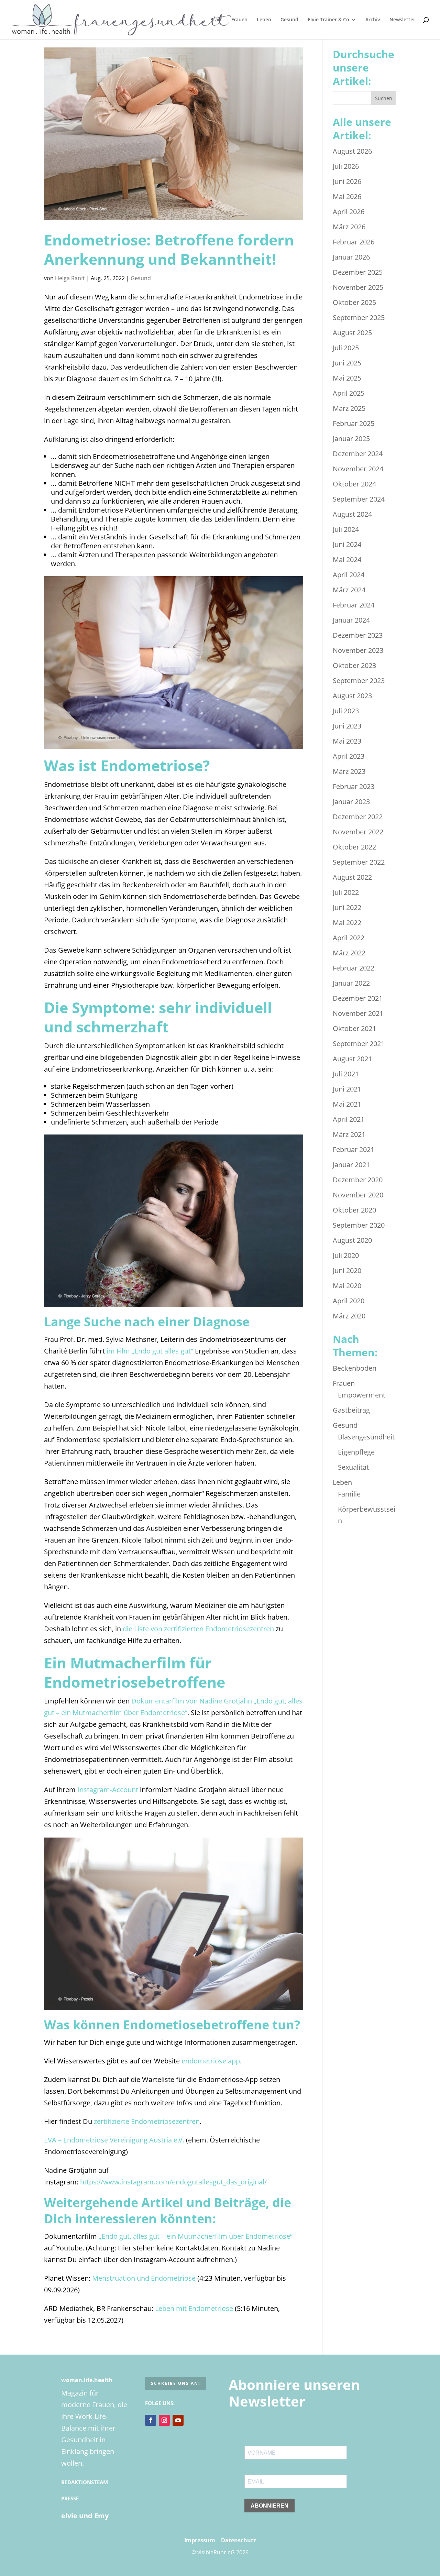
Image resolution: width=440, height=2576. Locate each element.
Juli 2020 (346, 1255)
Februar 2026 (354, 242)
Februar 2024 (354, 605)
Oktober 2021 (354, 1028)
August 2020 (352, 1240)
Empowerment (362, 1395)
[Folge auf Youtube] (178, 2420)
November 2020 (358, 1195)
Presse (70, 2498)
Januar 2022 (351, 983)
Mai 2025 (347, 378)
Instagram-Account (108, 1790)
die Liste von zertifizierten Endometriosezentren (198, 1629)
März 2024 (349, 590)
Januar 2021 (351, 1165)
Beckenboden (355, 1368)
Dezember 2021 (358, 998)
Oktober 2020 (354, 1210)
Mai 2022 (347, 923)
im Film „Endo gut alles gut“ (150, 1351)
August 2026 (352, 151)
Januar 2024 (351, 620)
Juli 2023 (346, 711)
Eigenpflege (356, 1452)
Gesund (289, 20)
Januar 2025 (351, 439)
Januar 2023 (351, 802)
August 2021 (352, 1059)
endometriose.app (211, 2061)
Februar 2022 (354, 968)
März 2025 (349, 408)
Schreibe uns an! (175, 2383)
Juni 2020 (347, 1270)
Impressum (200, 2540)
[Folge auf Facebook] (151, 2420)
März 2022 (349, 953)
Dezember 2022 (358, 817)
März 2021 (349, 1134)
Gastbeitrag (351, 1410)
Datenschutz (239, 2540)
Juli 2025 (346, 348)
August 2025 (352, 333)
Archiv (373, 20)
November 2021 (358, 1013)
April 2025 (349, 393)
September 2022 (359, 862)
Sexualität (353, 1467)
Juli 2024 (346, 529)
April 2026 (349, 212)
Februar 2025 (354, 423)
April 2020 (349, 1301)
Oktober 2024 (354, 484)
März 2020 (349, 1316)
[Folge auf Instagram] (164, 2420)
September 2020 (359, 1225)
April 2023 (349, 756)
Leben (264, 20)
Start (216, 20)
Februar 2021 (354, 1149)
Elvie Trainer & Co (328, 20)
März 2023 (349, 771)
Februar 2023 (354, 786)
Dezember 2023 (358, 635)
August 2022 (352, 877)
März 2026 (349, 227)
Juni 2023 (347, 726)
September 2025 (359, 317)
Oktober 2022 (354, 847)
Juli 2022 (346, 892)
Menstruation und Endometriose (144, 2278)
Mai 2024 (347, 560)
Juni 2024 (347, 544)
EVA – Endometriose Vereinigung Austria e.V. (114, 2140)
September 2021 (359, 1044)
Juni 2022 (347, 907)
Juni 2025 (347, 363)
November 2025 (358, 287)
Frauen (239, 20)
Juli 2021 (346, 1074)
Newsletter (402, 20)
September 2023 (359, 681)
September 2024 (359, 499)
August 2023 (352, 696)
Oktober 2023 (354, 665)
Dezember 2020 (358, 1180)
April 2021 (349, 1119)
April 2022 (349, 938)
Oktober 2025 (354, 302)
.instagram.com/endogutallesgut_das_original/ (193, 2182)
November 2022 (358, 832)
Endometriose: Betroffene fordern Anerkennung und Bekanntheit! (169, 249)
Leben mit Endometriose (193, 2308)
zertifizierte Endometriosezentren (147, 2121)
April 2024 (349, 575)
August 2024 (352, 514)
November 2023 (358, 650)
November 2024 (358, 469)
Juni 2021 (347, 1089)
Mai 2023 (347, 741)
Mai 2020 (347, 1286)
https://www (100, 2182)
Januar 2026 (351, 257)
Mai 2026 (347, 196)
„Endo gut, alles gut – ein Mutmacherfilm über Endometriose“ (196, 2236)
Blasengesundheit (366, 1437)
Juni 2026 (347, 181)
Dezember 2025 (358, 272)
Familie (349, 1494)
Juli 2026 (346, 166)
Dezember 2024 (358, 454)
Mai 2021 (347, 1104)
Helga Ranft (70, 278)
